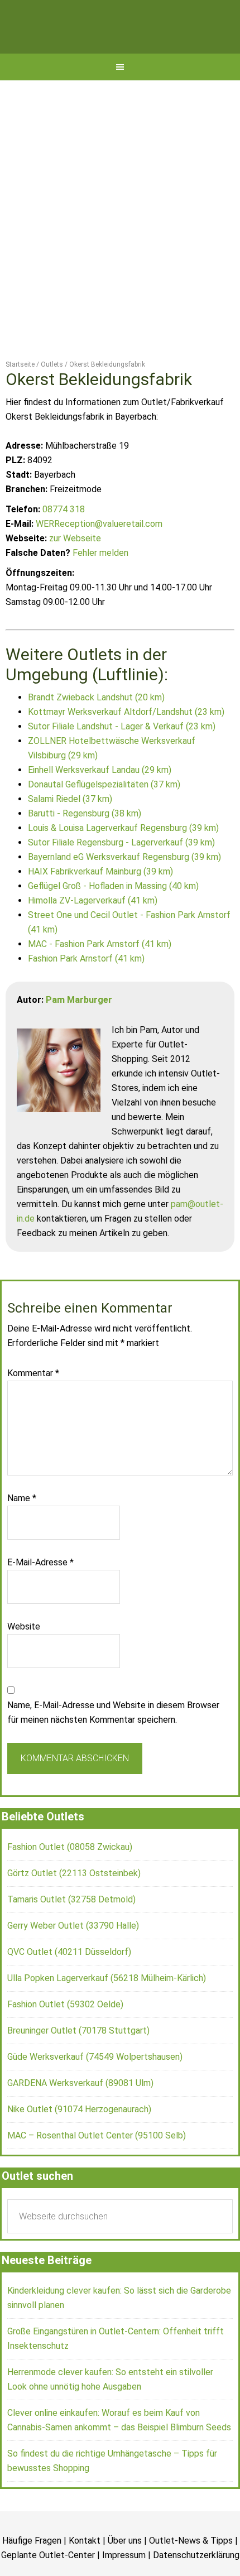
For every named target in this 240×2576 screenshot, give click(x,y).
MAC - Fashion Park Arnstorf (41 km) (100, 974)
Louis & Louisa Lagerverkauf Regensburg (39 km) (123, 857)
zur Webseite (75, 568)
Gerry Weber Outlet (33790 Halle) (73, 1956)
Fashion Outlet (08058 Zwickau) (70, 1877)
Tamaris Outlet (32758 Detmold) (71, 1929)
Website (24, 1657)
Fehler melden (100, 583)
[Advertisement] (120, 236)
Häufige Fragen (32, 2571)
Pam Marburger (79, 1029)
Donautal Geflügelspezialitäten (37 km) (104, 814)
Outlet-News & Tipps (191, 2571)
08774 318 (64, 539)
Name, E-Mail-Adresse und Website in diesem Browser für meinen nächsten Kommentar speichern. (113, 1743)
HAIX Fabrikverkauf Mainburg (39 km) (100, 901)
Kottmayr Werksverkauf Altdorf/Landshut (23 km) (126, 741)
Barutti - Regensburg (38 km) (85, 843)
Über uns (125, 2571)
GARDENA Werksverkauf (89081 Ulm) (80, 2113)
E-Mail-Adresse (40, 1592)
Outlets (120, 42)
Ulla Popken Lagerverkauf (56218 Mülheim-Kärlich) (107, 2008)
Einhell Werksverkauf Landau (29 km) (100, 799)
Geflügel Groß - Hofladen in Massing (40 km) (113, 915)
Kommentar (33, 1403)
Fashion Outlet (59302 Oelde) (65, 2034)
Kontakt (85, 2571)
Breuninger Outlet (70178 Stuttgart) (78, 2061)
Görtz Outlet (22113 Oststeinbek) (74, 1903)
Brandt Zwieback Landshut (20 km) (96, 727)
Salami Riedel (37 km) (70, 828)
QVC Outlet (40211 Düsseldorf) (69, 1982)
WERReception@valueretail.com (99, 554)
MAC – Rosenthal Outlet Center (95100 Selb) (97, 2166)
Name (22, 1528)
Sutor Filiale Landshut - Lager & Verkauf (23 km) (122, 756)
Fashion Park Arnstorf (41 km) (86, 988)
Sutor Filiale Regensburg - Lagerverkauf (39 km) (121, 872)
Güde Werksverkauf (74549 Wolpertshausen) (95, 2087)
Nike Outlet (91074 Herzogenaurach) (79, 2139)
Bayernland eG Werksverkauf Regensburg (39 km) (124, 886)
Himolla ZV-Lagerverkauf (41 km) (93, 930)
